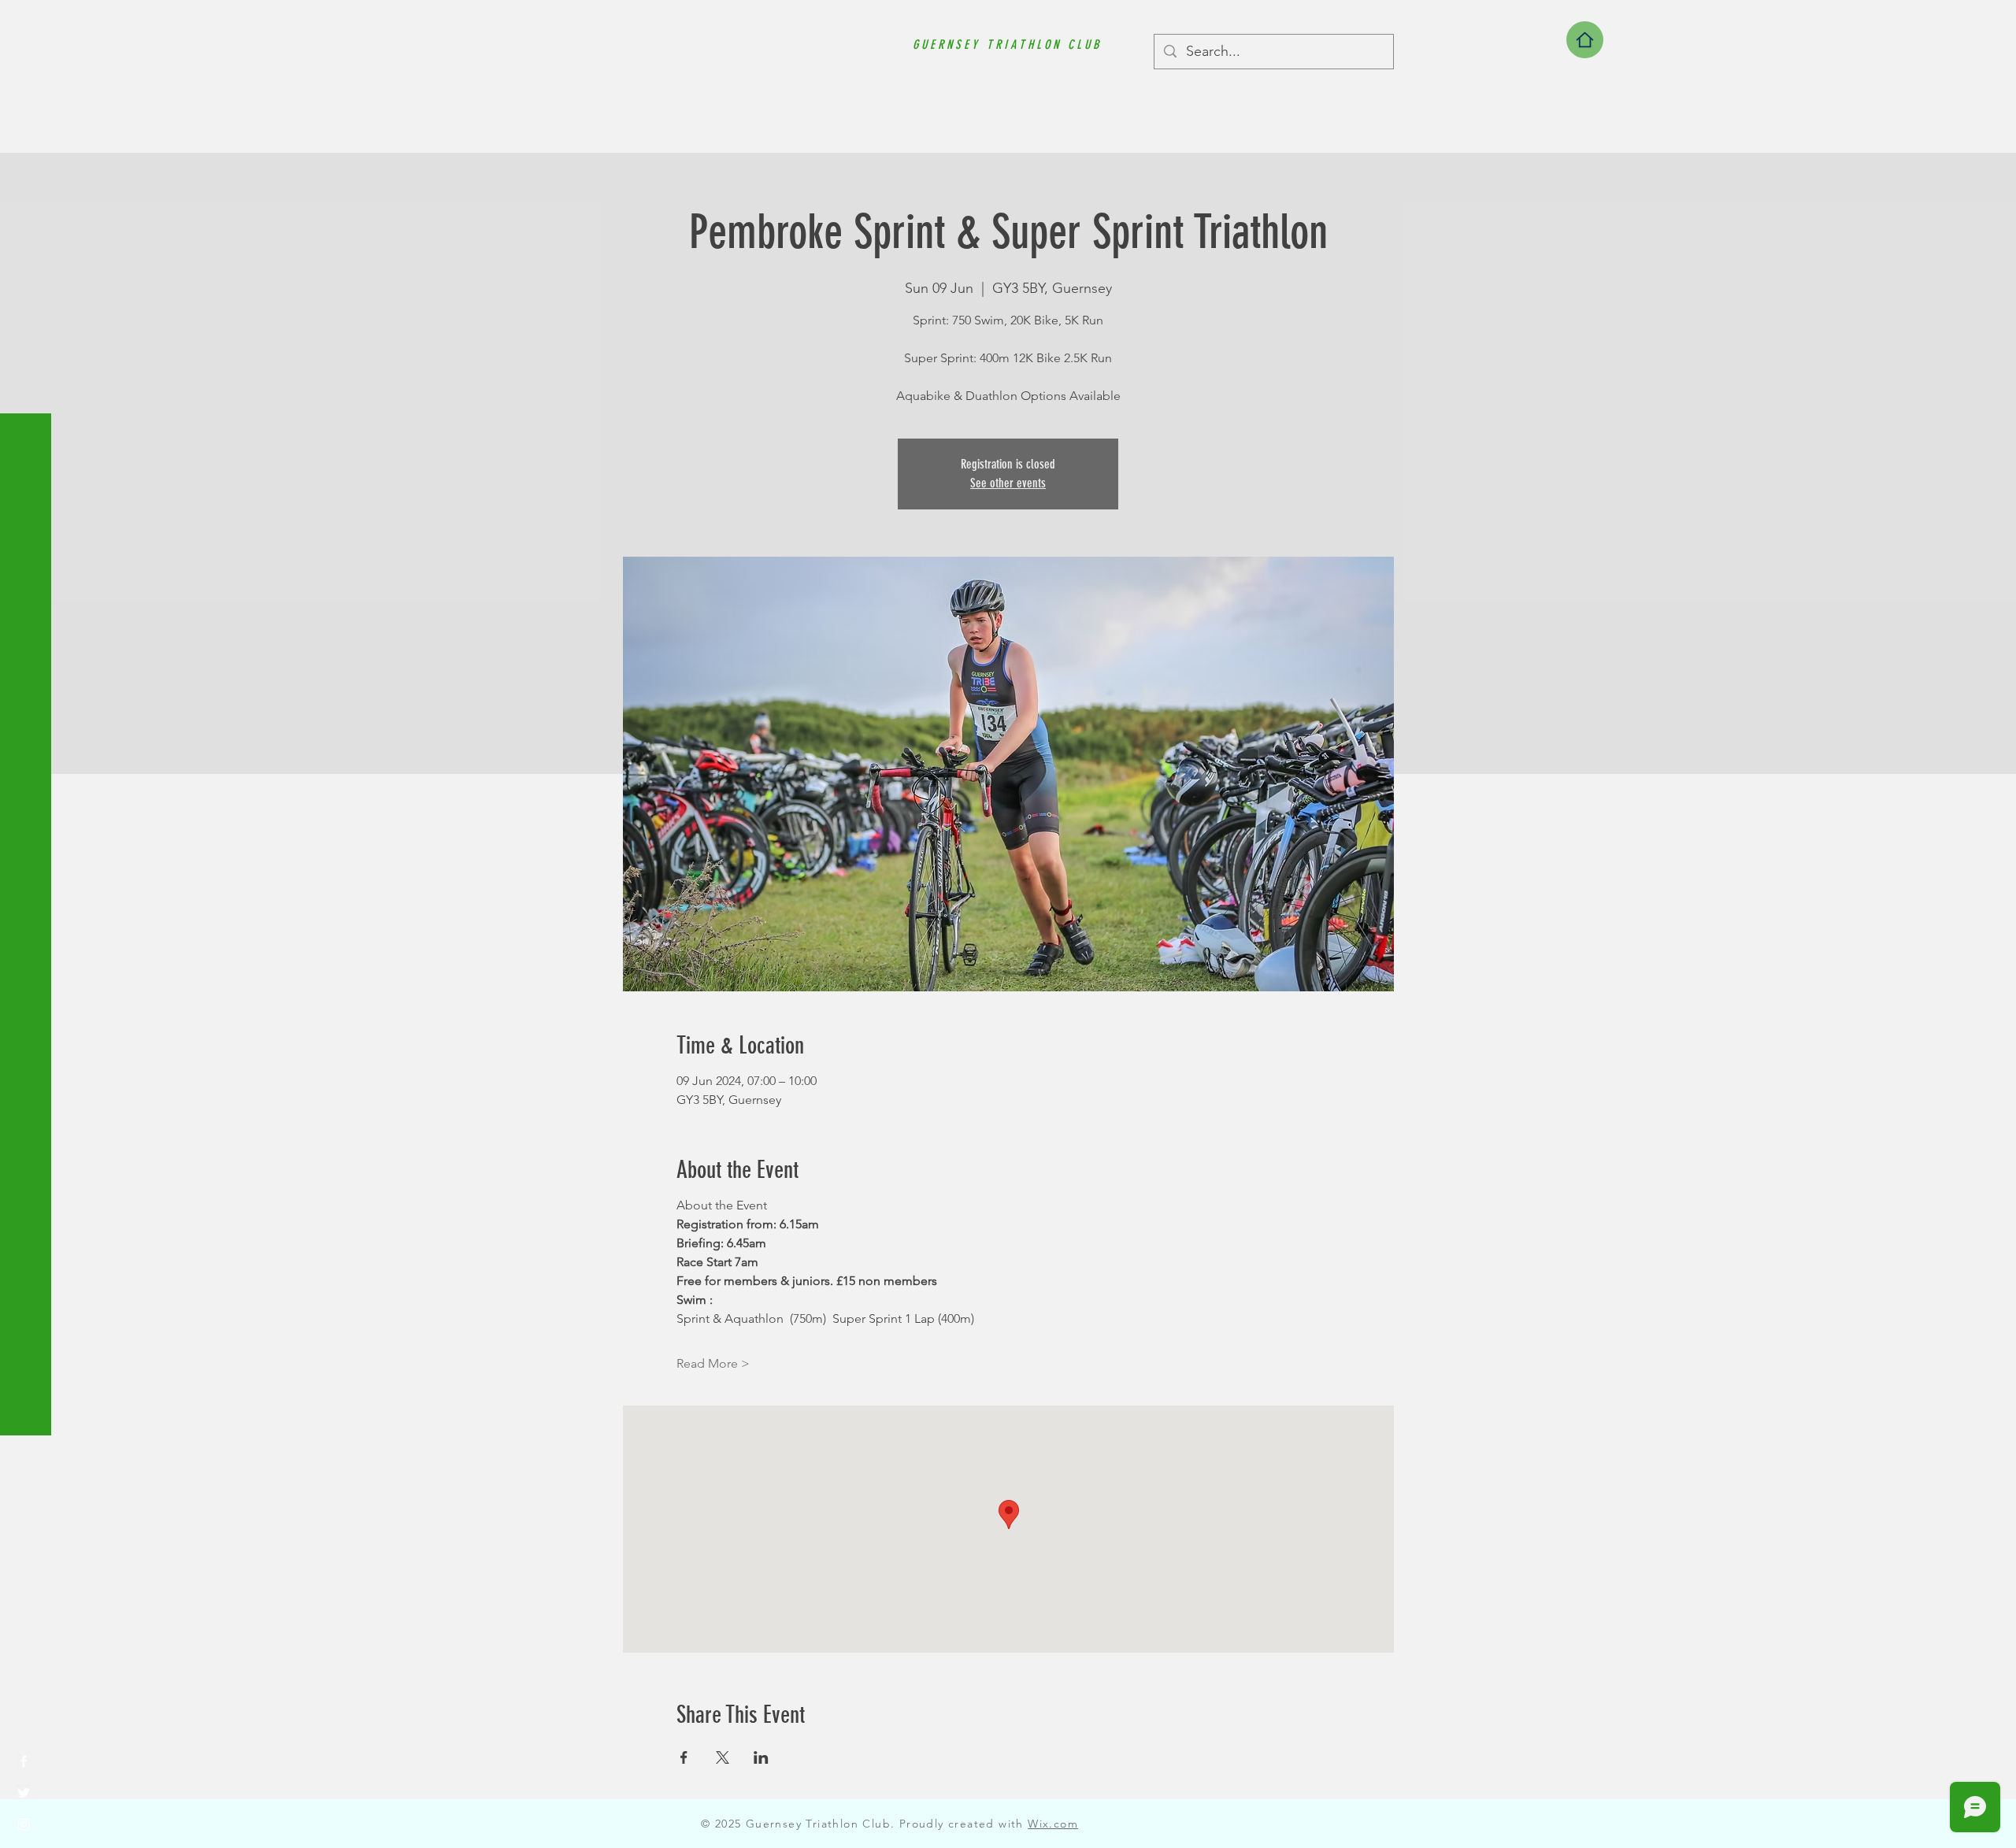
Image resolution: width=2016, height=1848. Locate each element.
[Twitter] (24, 1793)
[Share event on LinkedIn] (761, 1757)
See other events (1008, 483)
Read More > (713, 1363)
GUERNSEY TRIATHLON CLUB (1007, 44)
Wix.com (1053, 1824)
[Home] (1585, 40)
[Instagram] (24, 1824)
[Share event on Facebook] (684, 1757)
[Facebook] (24, 1761)
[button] (27, 23)
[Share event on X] (723, 1757)
